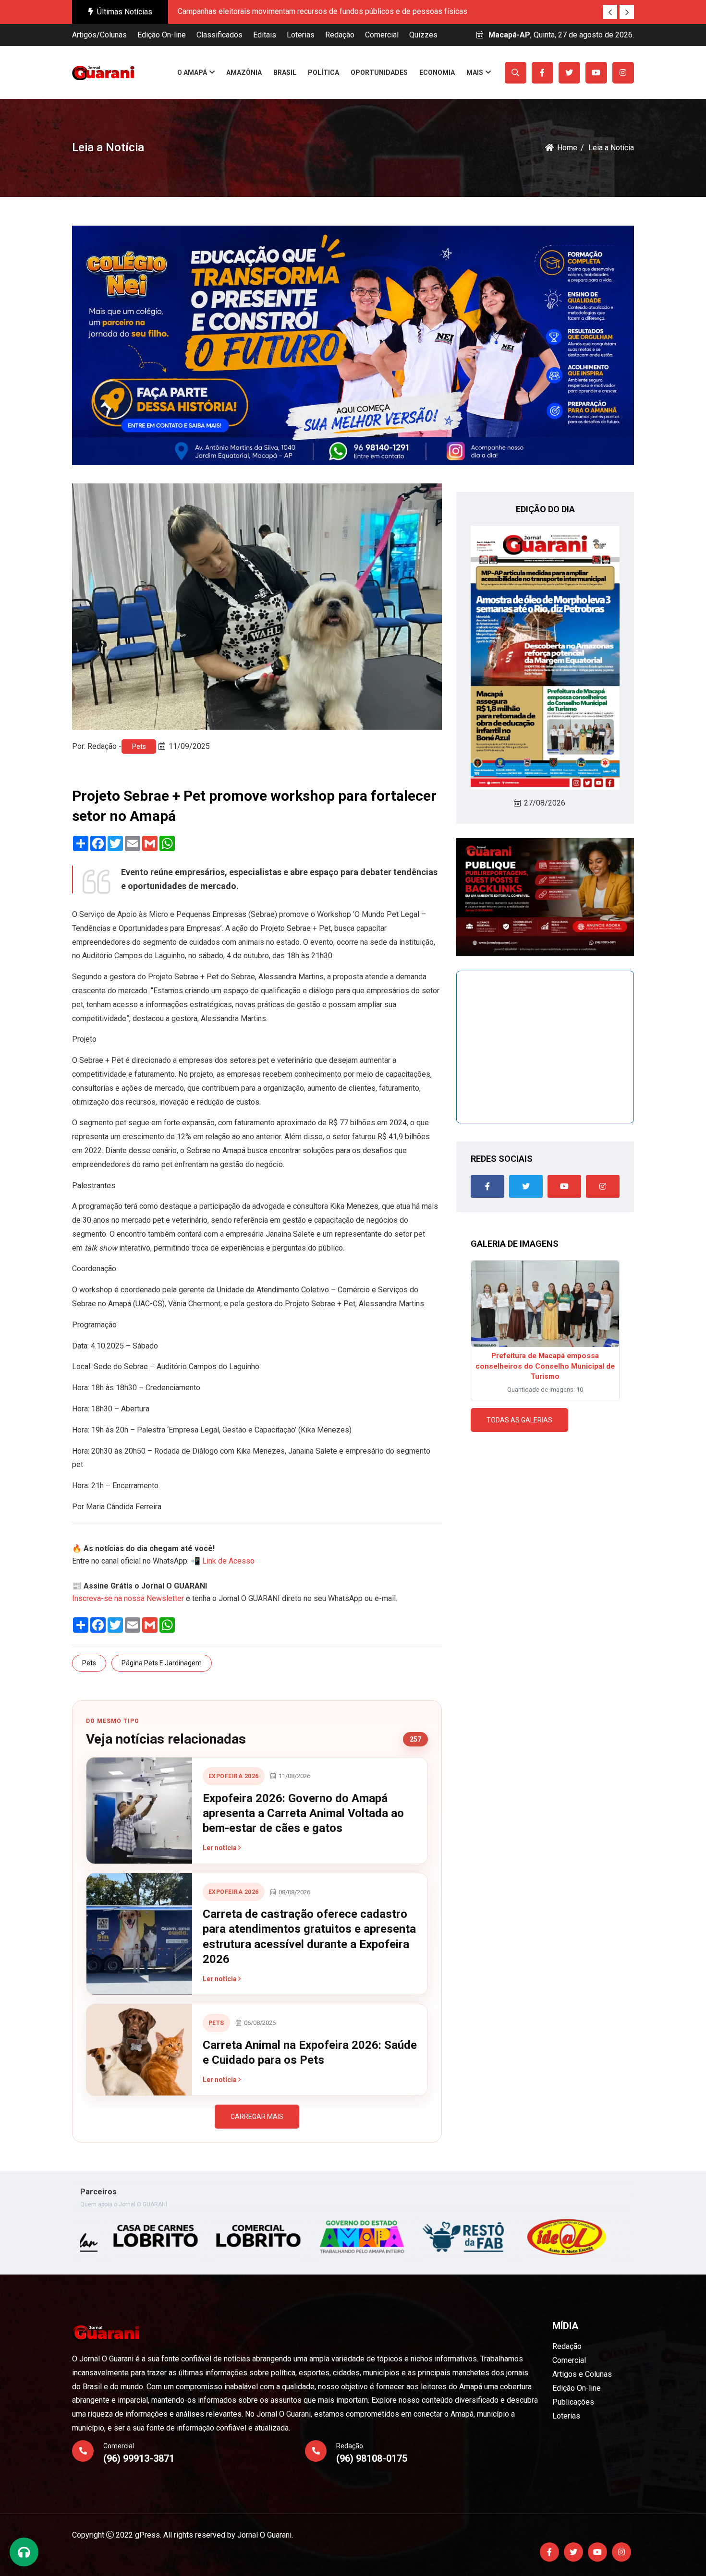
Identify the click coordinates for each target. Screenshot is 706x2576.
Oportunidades (379, 72)
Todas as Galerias (519, 1420)
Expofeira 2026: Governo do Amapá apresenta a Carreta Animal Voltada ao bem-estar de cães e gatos (303, 1813)
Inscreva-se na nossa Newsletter (128, 1598)
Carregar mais (257, 2117)
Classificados (219, 35)
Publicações (573, 2402)
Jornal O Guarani (264, 2535)
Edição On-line (162, 35)
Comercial (382, 35)
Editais (265, 35)
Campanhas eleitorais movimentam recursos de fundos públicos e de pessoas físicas (323, 11)
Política (323, 72)
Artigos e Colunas (582, 2374)
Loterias (301, 35)
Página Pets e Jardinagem (162, 1663)
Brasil (285, 72)
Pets (139, 746)
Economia (437, 72)
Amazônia (244, 72)
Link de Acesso (228, 1561)
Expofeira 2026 (234, 1776)
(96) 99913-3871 (139, 2458)
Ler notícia (220, 1848)
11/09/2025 (189, 746)
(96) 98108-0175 (372, 2458)
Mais (475, 72)
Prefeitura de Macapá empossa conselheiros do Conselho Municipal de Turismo (545, 1366)
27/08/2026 (545, 803)
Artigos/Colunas (99, 35)
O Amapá (192, 72)
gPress (147, 2535)
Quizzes (423, 35)
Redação (340, 35)
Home (567, 148)
